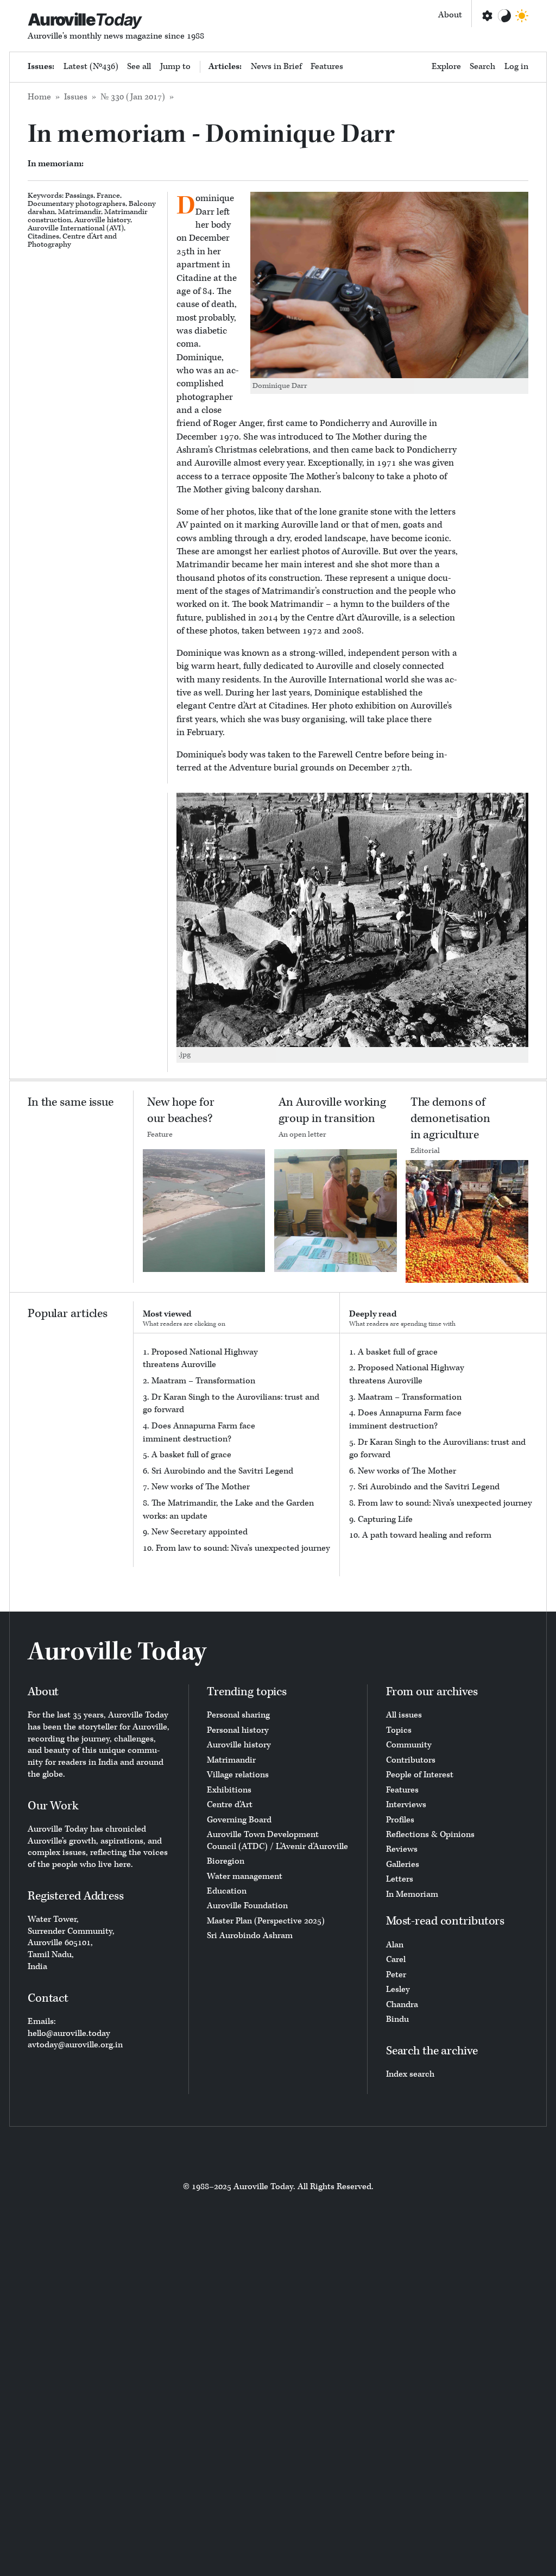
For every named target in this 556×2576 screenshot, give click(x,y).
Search (482, 67)
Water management (245, 1876)
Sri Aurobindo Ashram (250, 1936)
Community (409, 1745)
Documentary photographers (77, 204)
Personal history (238, 1730)
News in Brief (276, 67)
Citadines (43, 236)
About (450, 15)
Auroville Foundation (247, 1906)
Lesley (398, 1989)
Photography (49, 245)
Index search (410, 2074)
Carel (396, 1960)
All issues (404, 1715)
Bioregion (226, 1861)
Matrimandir (80, 212)
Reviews (402, 1849)
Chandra (402, 2005)
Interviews (406, 1805)
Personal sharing (238, 1715)
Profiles (400, 1820)
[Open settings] (486, 16)
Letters (400, 1879)
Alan (395, 1945)
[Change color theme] (504, 16)
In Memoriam (412, 1894)
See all (139, 67)
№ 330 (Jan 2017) (133, 97)
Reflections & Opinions (430, 1835)
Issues (76, 97)
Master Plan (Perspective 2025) (266, 1921)
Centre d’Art (83, 236)
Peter (396, 1975)
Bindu (397, 2019)
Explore (446, 67)
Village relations (238, 1775)
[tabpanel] (237, 1450)
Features (327, 67)
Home (39, 97)
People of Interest (420, 1775)
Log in (516, 67)
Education (227, 1891)
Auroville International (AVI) (76, 228)
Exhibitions (229, 1790)
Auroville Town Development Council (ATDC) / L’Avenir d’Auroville (277, 1841)
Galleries (403, 1864)
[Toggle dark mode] (522, 16)
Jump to (175, 67)
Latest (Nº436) (91, 67)
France (108, 196)
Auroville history (102, 220)
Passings (79, 196)
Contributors (411, 1760)
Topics (399, 1730)
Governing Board (239, 1820)
